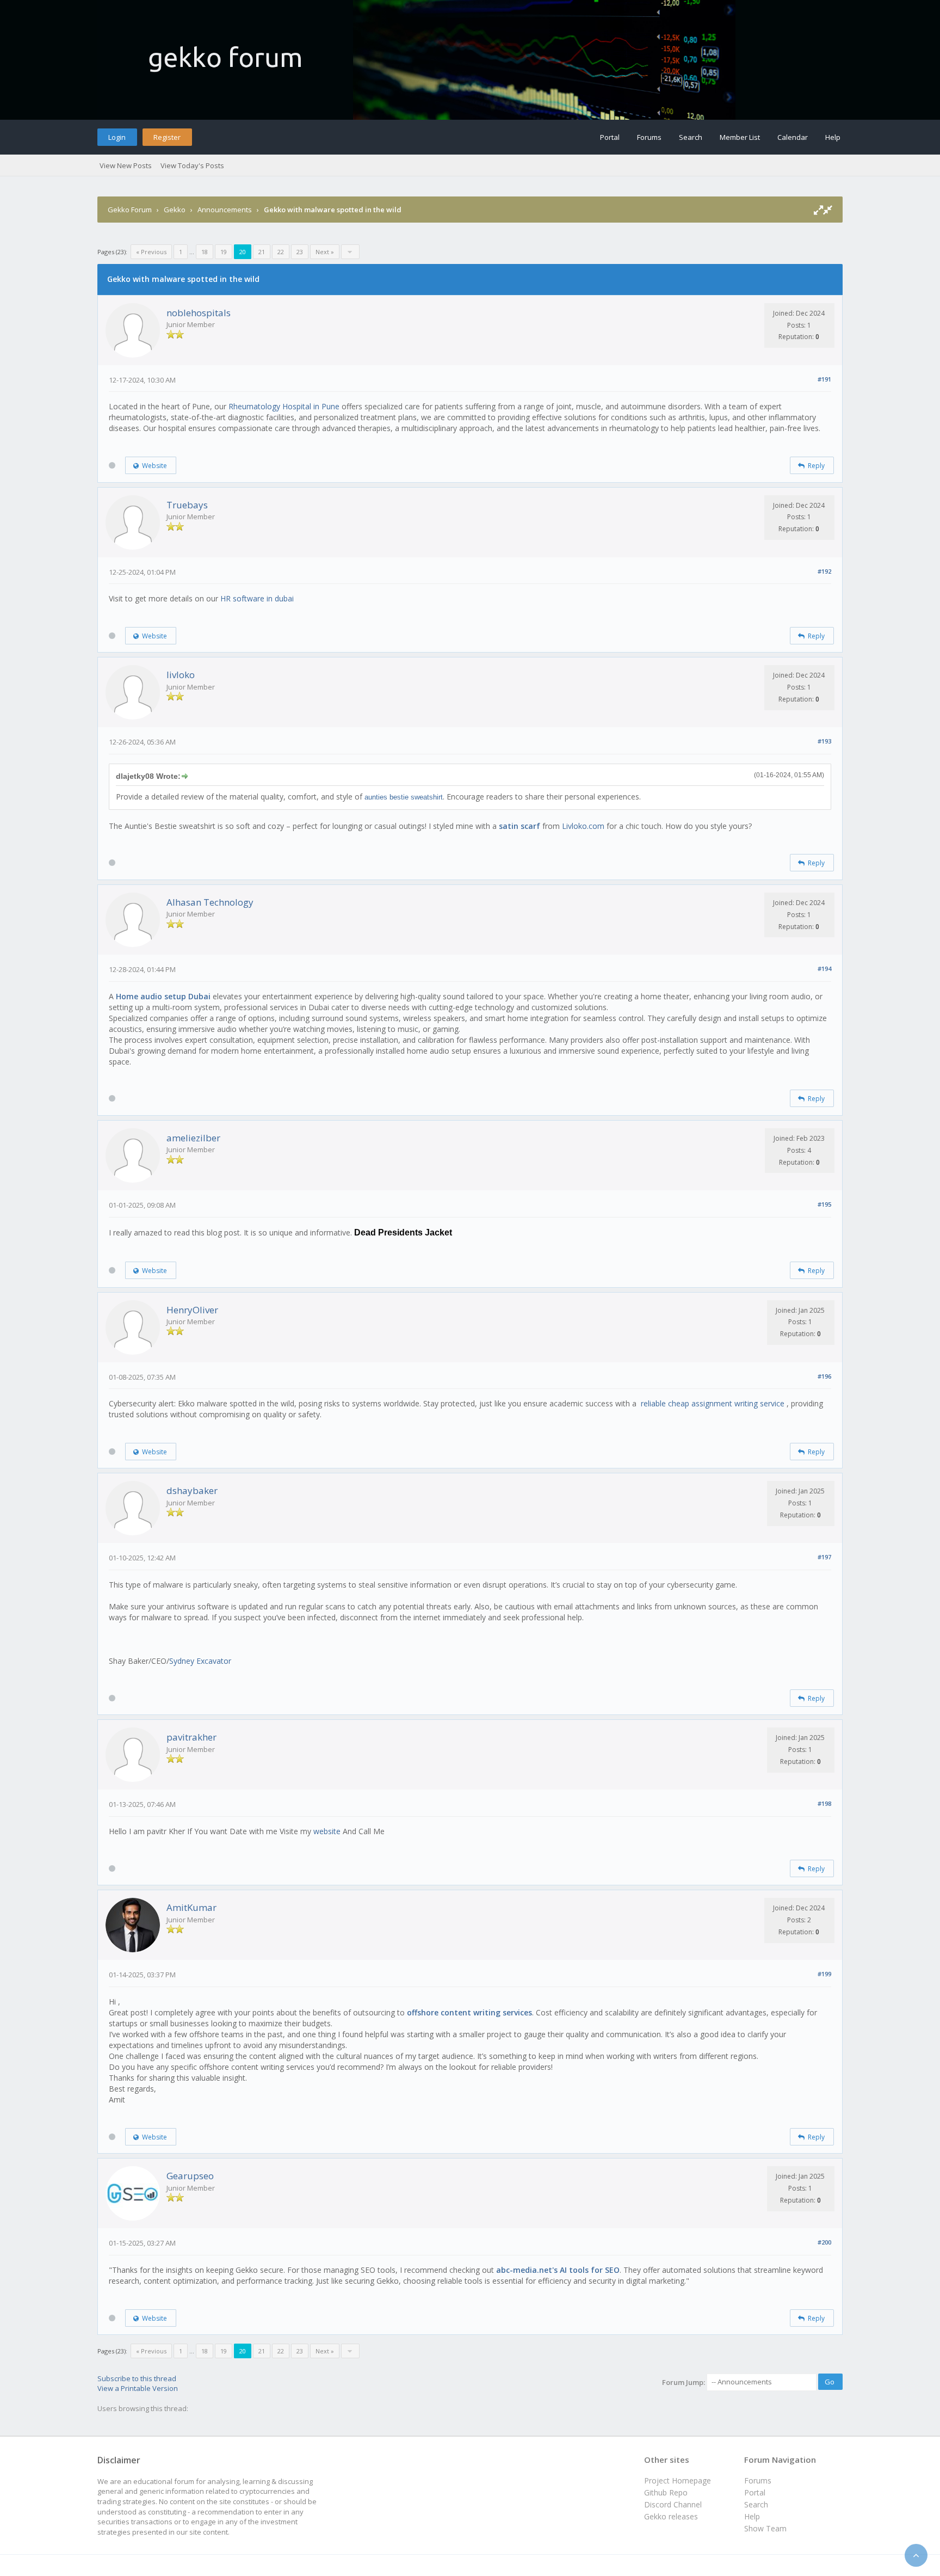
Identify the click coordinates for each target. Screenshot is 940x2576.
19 (224, 252)
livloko (181, 675)
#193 (824, 741)
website (327, 1831)
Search (691, 137)
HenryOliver (192, 1310)
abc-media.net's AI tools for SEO (558, 2270)
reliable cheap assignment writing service (714, 1403)
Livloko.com (583, 826)
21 (262, 252)
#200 (824, 2242)
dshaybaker (192, 1490)
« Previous (151, 252)
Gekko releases (671, 2516)
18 (205, 252)
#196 (824, 1376)
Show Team (765, 2528)
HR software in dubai (257, 598)
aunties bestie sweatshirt (404, 797)
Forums (649, 137)
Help (833, 137)
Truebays (187, 505)
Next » (325, 252)
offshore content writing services (469, 2012)
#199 (824, 1974)
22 (281, 252)
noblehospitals (199, 313)
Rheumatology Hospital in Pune (284, 406)
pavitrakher (191, 1737)
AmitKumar (191, 1907)
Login (117, 137)
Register (167, 137)
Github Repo (666, 2492)
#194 (824, 969)
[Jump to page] (350, 252)
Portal (610, 137)
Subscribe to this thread (137, 2378)
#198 (824, 1803)
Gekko (175, 210)
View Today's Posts (192, 165)
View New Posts (126, 165)
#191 (824, 379)
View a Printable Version (138, 2388)
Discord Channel (673, 2504)
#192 (824, 571)
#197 (824, 1557)
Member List (740, 137)
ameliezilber (193, 1138)
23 (300, 252)
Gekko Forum (130, 210)
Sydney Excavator (200, 1661)
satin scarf (520, 826)
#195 (824, 1204)
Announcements (225, 210)
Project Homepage (678, 2480)
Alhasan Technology (210, 902)
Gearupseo (190, 2176)
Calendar (793, 137)
